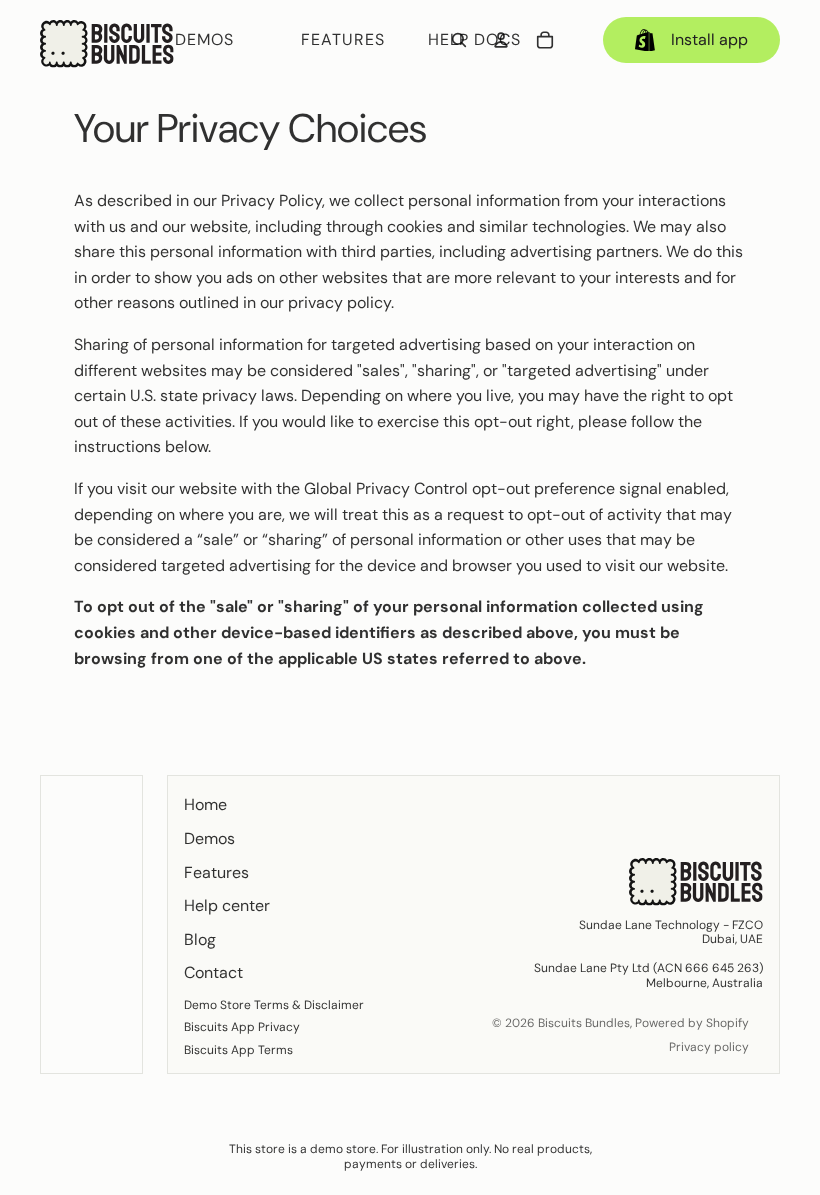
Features (216, 872)
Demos (209, 838)
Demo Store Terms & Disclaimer (274, 1005)
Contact (213, 972)
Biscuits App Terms (238, 1050)
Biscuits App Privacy (242, 1027)
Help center (227, 905)
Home (205, 804)
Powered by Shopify (692, 1023)
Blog (200, 939)
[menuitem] (224, 40)
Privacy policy (709, 1047)
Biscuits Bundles (584, 1023)
